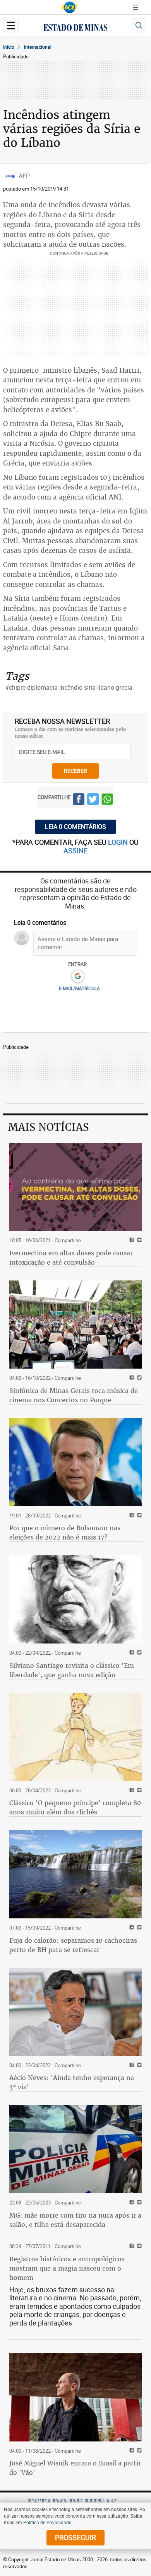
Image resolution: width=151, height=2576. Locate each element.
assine (75, 851)
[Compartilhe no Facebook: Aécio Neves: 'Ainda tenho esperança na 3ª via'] (131, 2065)
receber (75, 771)
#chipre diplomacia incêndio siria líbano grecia (69, 687)
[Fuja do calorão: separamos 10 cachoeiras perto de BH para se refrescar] (75, 1874)
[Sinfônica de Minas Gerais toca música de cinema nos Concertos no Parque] (75, 1325)
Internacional (38, 47)
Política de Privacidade (47, 2522)
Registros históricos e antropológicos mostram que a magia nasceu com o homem (67, 2268)
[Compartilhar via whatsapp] (107, 800)
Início (9, 47)
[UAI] (70, 7)
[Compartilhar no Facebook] (79, 800)
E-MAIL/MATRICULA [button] (79, 988)
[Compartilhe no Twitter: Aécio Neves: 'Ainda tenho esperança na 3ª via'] (138, 2065)
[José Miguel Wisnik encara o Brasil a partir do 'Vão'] (75, 2397)
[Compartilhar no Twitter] (93, 800)
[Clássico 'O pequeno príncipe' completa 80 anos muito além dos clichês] (75, 1737)
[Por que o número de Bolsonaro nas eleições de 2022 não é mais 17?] (75, 1462)
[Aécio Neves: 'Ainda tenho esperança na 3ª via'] (75, 2012)
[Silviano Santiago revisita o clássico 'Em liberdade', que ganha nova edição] (75, 1599)
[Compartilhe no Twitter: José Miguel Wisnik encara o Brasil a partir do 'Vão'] (138, 2451)
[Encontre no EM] (139, 26)
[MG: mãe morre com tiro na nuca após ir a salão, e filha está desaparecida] (75, 2149)
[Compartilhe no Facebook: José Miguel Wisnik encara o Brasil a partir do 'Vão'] (131, 2451)
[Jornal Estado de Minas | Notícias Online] (75, 29)
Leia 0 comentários (75, 827)
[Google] (78, 977)
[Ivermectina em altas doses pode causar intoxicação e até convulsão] (75, 1187)
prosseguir (75, 2537)
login (119, 842)
